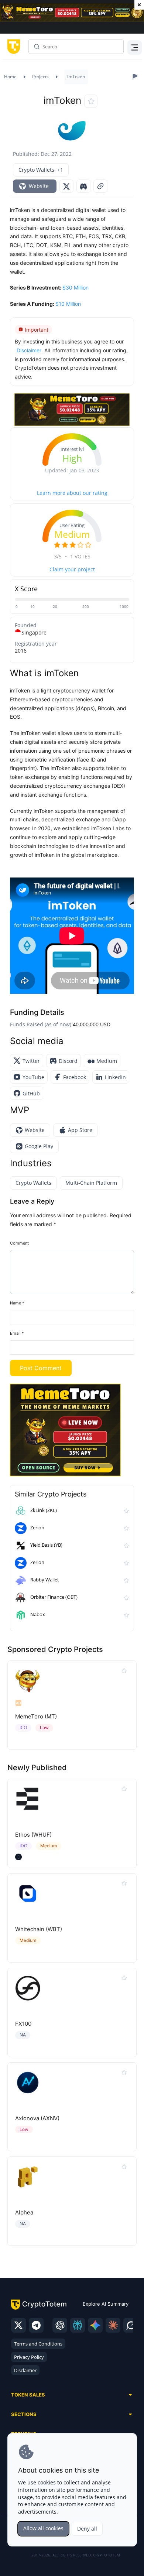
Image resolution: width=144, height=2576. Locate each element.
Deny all (87, 2529)
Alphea (24, 2212)
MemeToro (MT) (36, 1716)
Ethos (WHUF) (33, 1835)
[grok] (131, 2325)
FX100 (23, 2024)
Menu (133, 47)
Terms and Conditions (38, 2344)
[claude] (113, 2325)
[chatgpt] (60, 2325)
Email (17, 1333)
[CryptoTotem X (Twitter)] (18, 2325)
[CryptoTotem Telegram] (36, 2325)
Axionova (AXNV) (37, 2118)
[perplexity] (78, 2325)
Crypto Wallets (33, 1183)
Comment (19, 1243)
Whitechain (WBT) (39, 1929)
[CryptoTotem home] (12, 47)
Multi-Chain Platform (91, 1183)
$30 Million (76, 288)
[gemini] (95, 2325)
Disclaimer (25, 2370)
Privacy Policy (29, 2357)
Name (17, 1303)
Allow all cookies (43, 2528)
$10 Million (68, 304)
